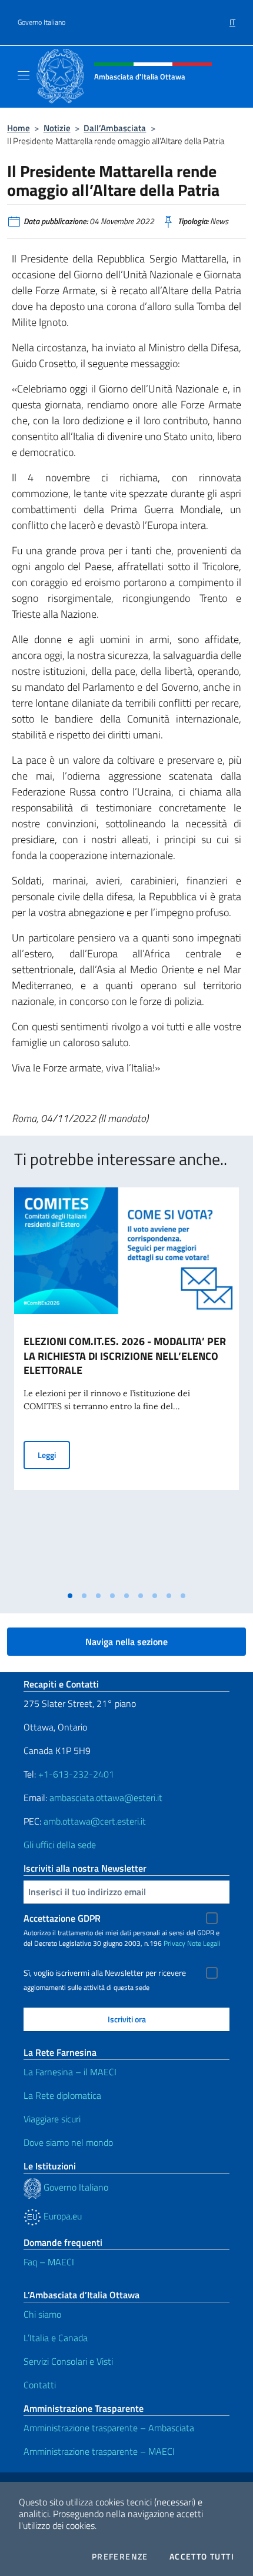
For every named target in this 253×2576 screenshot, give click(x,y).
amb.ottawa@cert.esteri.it (95, 1821)
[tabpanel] (126, 1386)
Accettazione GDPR (62, 1918)
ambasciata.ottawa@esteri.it (106, 1798)
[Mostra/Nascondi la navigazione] (24, 75)
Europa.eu (61, 2216)
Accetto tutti (202, 2557)
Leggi (54, 1455)
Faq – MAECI (49, 2262)
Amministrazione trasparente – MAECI (99, 2451)
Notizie (57, 128)
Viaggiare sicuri (52, 2119)
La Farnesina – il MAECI (70, 2072)
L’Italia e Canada (56, 2338)
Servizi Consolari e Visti (68, 2361)
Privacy (174, 1943)
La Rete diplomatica (62, 2095)
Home (19, 128)
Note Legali (204, 1943)
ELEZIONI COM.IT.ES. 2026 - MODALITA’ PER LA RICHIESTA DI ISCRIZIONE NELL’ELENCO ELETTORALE (125, 1356)
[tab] (70, 1596)
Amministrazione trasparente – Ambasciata (109, 2428)
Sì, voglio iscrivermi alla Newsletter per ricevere (105, 1973)
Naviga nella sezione (126, 1642)
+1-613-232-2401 (76, 1774)
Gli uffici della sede (60, 1845)
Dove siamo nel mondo (68, 2142)
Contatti (40, 2385)
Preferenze (120, 2557)
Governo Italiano (41, 22)
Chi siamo (42, 2314)
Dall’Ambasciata (115, 128)
